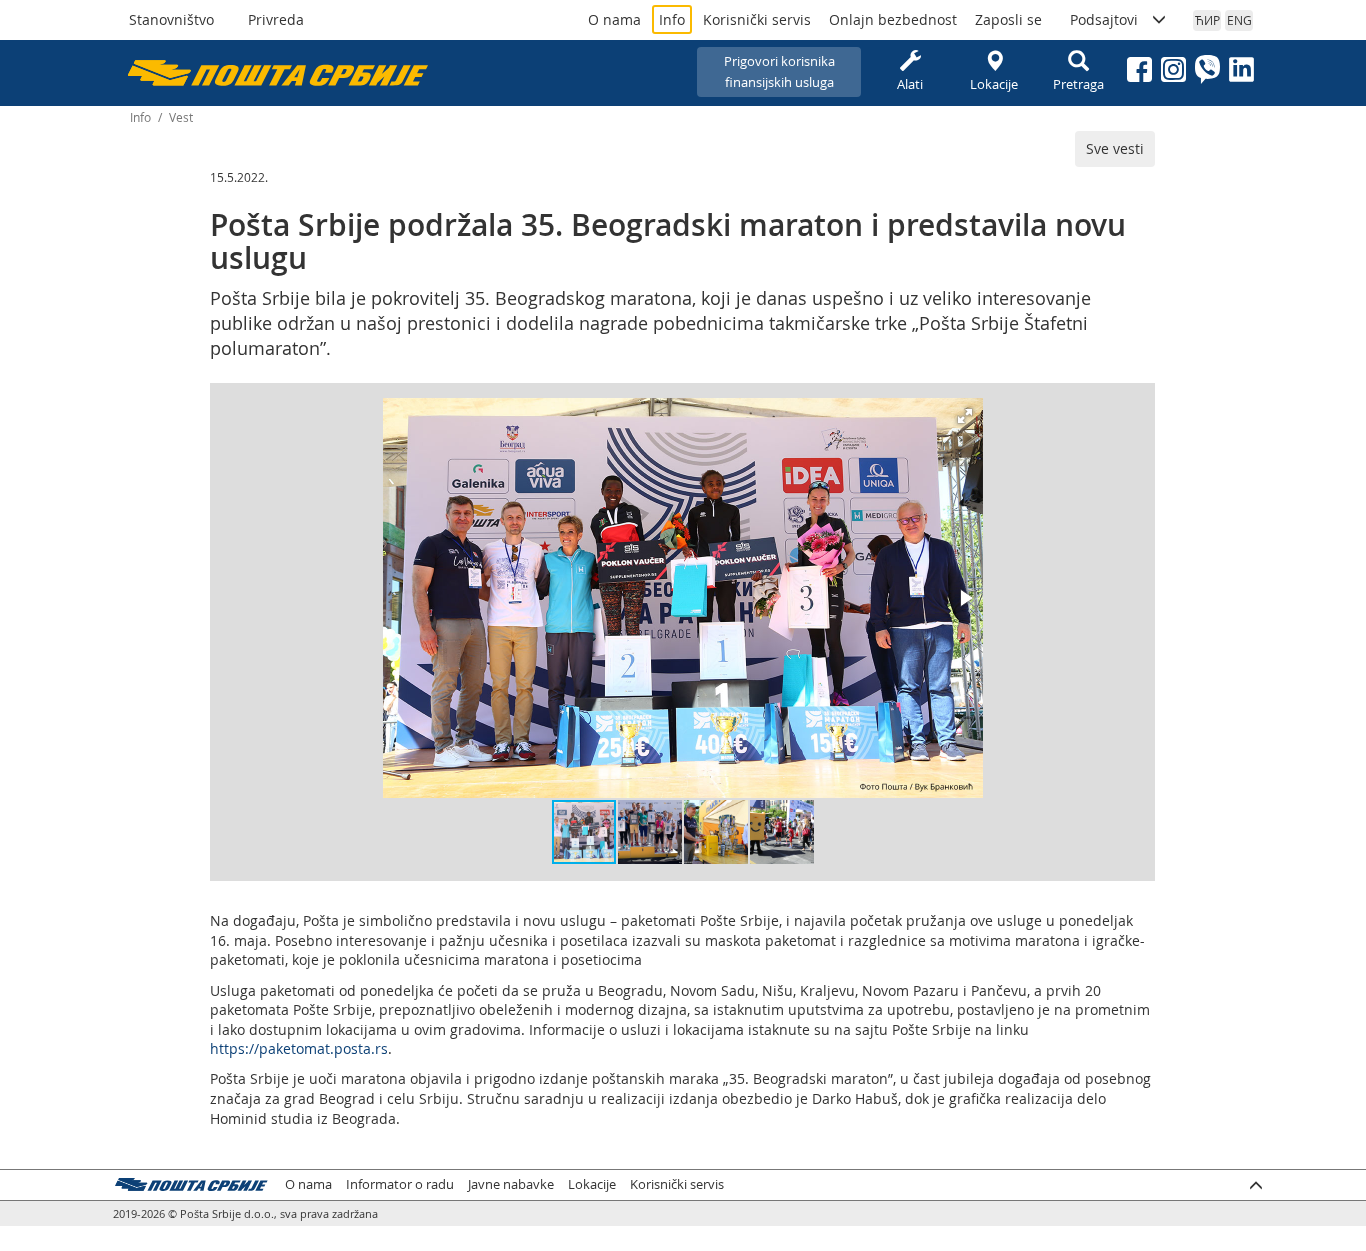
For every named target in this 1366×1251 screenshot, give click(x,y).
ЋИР (1207, 20)
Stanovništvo (171, 19)
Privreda (276, 19)
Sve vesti (1115, 148)
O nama (614, 19)
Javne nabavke (511, 1184)
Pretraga (1078, 84)
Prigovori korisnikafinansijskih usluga (779, 71)
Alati (910, 84)
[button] (965, 416)
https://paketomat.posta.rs (299, 1048)
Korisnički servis (757, 19)
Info (672, 19)
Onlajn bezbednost (893, 19)
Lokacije (994, 84)
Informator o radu (400, 1184)
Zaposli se (1008, 19)
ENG (1239, 20)
